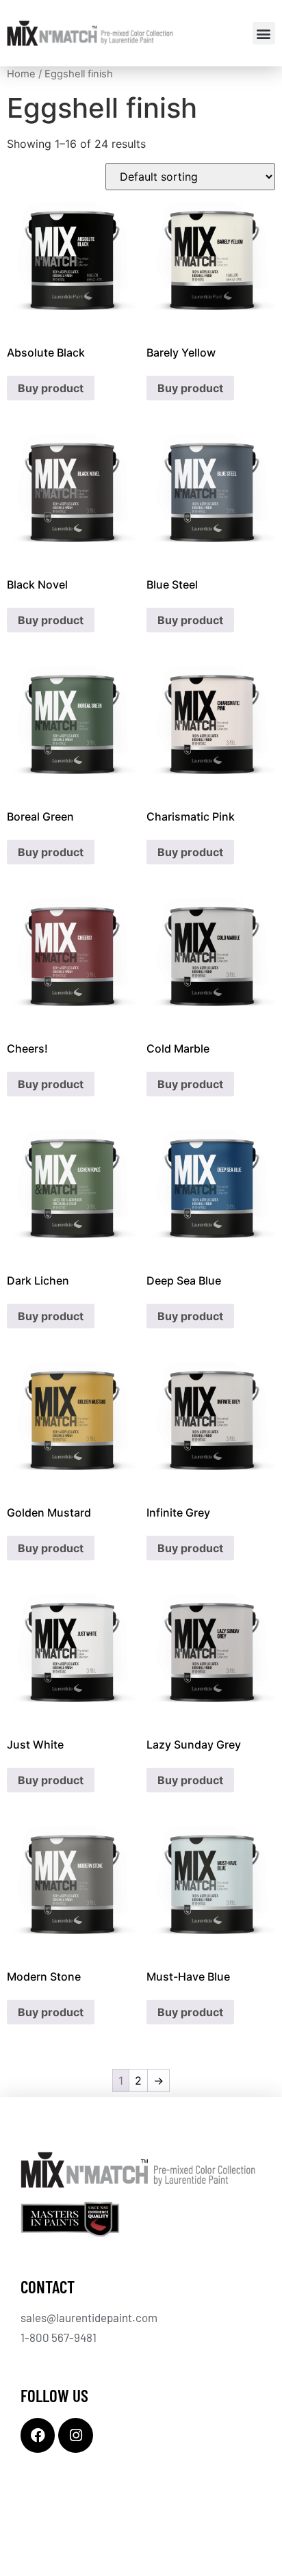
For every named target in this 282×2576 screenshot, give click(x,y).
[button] (264, 33)
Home (21, 74)
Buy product (51, 388)
